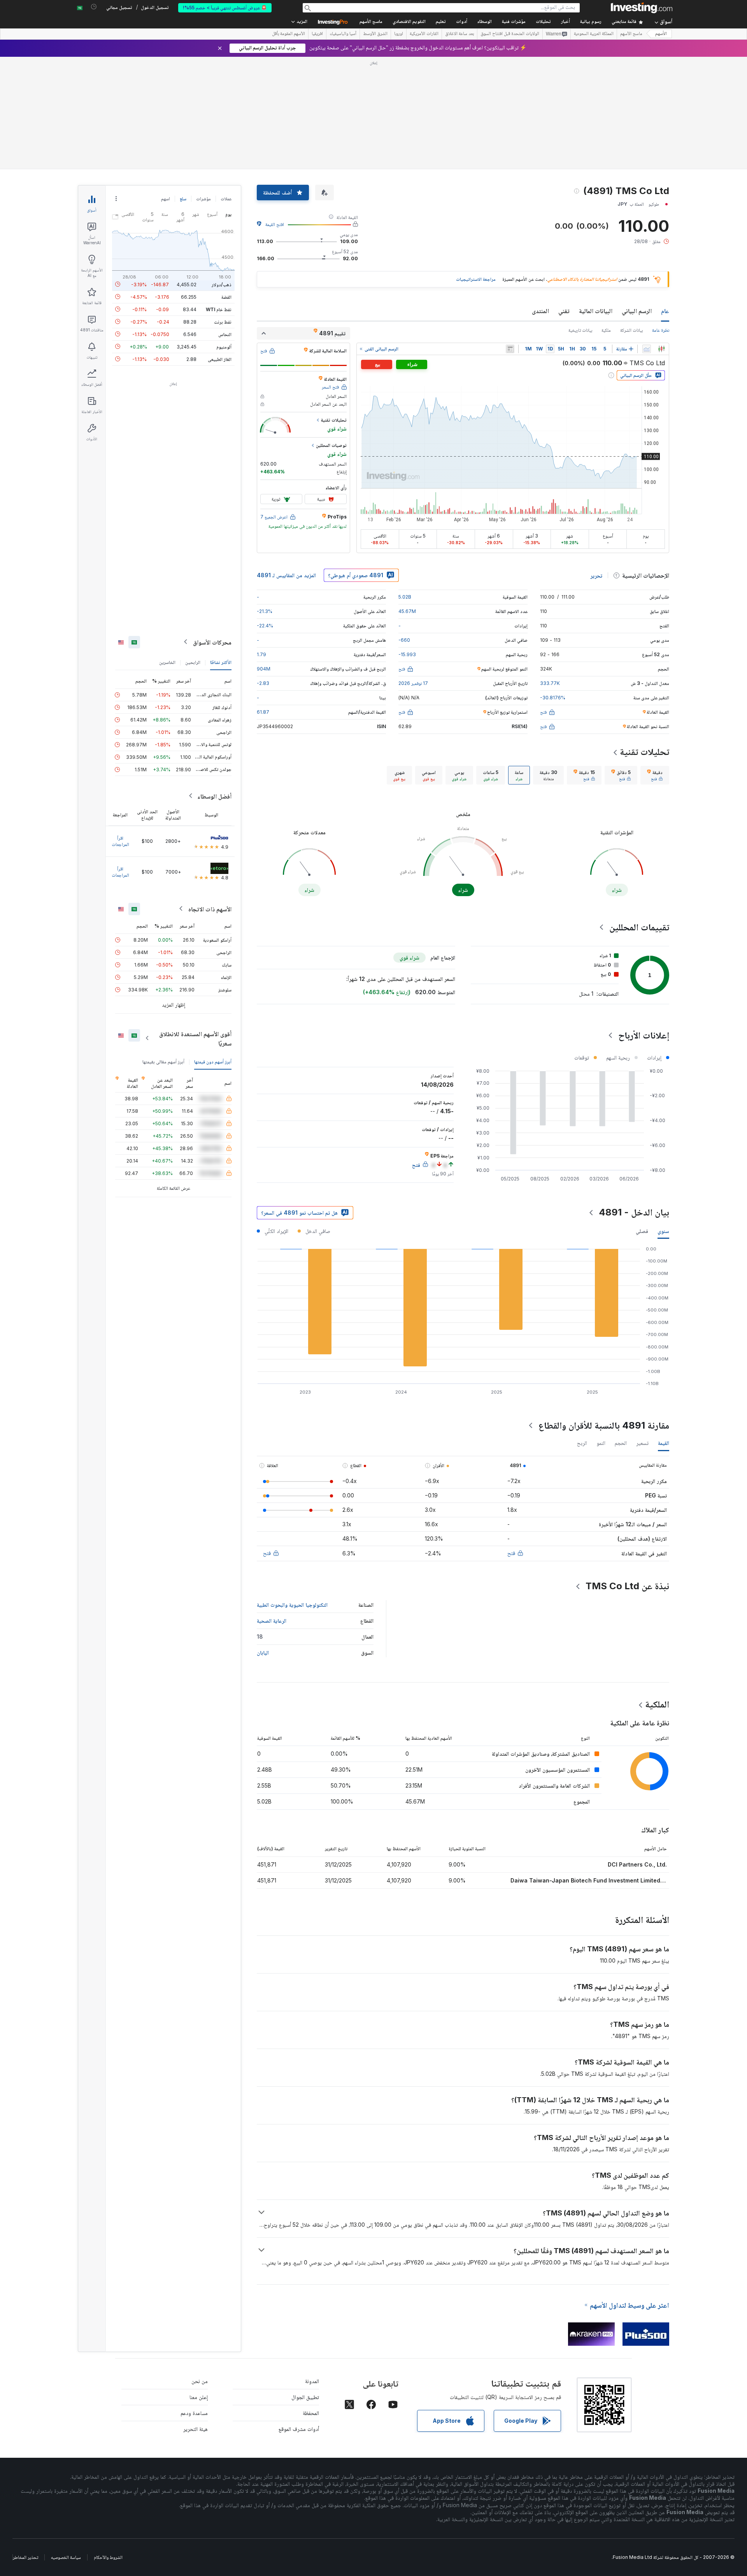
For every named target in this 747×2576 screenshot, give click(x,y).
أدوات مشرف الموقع (299, 2429)
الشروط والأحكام (108, 2557)
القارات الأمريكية (424, 34)
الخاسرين (167, 662)
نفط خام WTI (219, 309)
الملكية (657, 1704)
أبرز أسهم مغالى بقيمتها (163, 1061)
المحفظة (311, 2413)
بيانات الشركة (631, 330)
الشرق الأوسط (375, 34)
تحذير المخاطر (25, 2557)
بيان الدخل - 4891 (634, 1212)
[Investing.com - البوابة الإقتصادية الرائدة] (642, 8)
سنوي (663, 1231)
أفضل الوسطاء (214, 796)
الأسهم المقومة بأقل (288, 34)
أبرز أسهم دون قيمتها (213, 1061)
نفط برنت (223, 321)
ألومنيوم (224, 346)
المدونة (312, 2381)
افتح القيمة (275, 224)
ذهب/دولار (222, 284)
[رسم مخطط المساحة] (647, 349)
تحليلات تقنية (644, 752)
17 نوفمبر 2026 (413, 683)
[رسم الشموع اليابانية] (661, 349)
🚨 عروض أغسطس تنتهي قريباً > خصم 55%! (225, 8)
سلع (183, 199)
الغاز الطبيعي (220, 359)
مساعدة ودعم (194, 2413)
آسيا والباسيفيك (343, 34)
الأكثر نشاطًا (221, 662)
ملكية (606, 330)
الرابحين (193, 662)
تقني (564, 311)
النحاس (225, 334)
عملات (226, 199)
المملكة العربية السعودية (594, 34)
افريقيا (317, 34)
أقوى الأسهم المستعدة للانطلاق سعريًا (195, 1038)
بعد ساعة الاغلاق (459, 34)
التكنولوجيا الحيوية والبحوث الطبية (292, 1605)
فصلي (642, 1231)
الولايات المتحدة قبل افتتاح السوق (510, 34)
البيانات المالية (596, 311)
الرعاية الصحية (272, 1621)
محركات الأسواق (212, 642)
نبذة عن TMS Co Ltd (627, 1586)
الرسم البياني (637, 311)
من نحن (200, 2381)
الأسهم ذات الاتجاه (210, 909)
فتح (511, 1553)
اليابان (263, 1652)
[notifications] (94, 7)
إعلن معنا (199, 2397)
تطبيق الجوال (305, 2397)
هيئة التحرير (196, 2429)
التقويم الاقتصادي (409, 22)
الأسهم (661, 34)
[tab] (655, 775)
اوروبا (399, 34)
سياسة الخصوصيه (66, 2557)
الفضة (226, 297)
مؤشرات (203, 199)
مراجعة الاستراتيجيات (476, 279)
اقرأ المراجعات (120, 841)
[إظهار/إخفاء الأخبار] (510, 349)
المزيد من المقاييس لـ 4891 (286, 575)
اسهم (166, 199)
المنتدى (540, 311)
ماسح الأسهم (371, 22)
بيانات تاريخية (580, 330)
